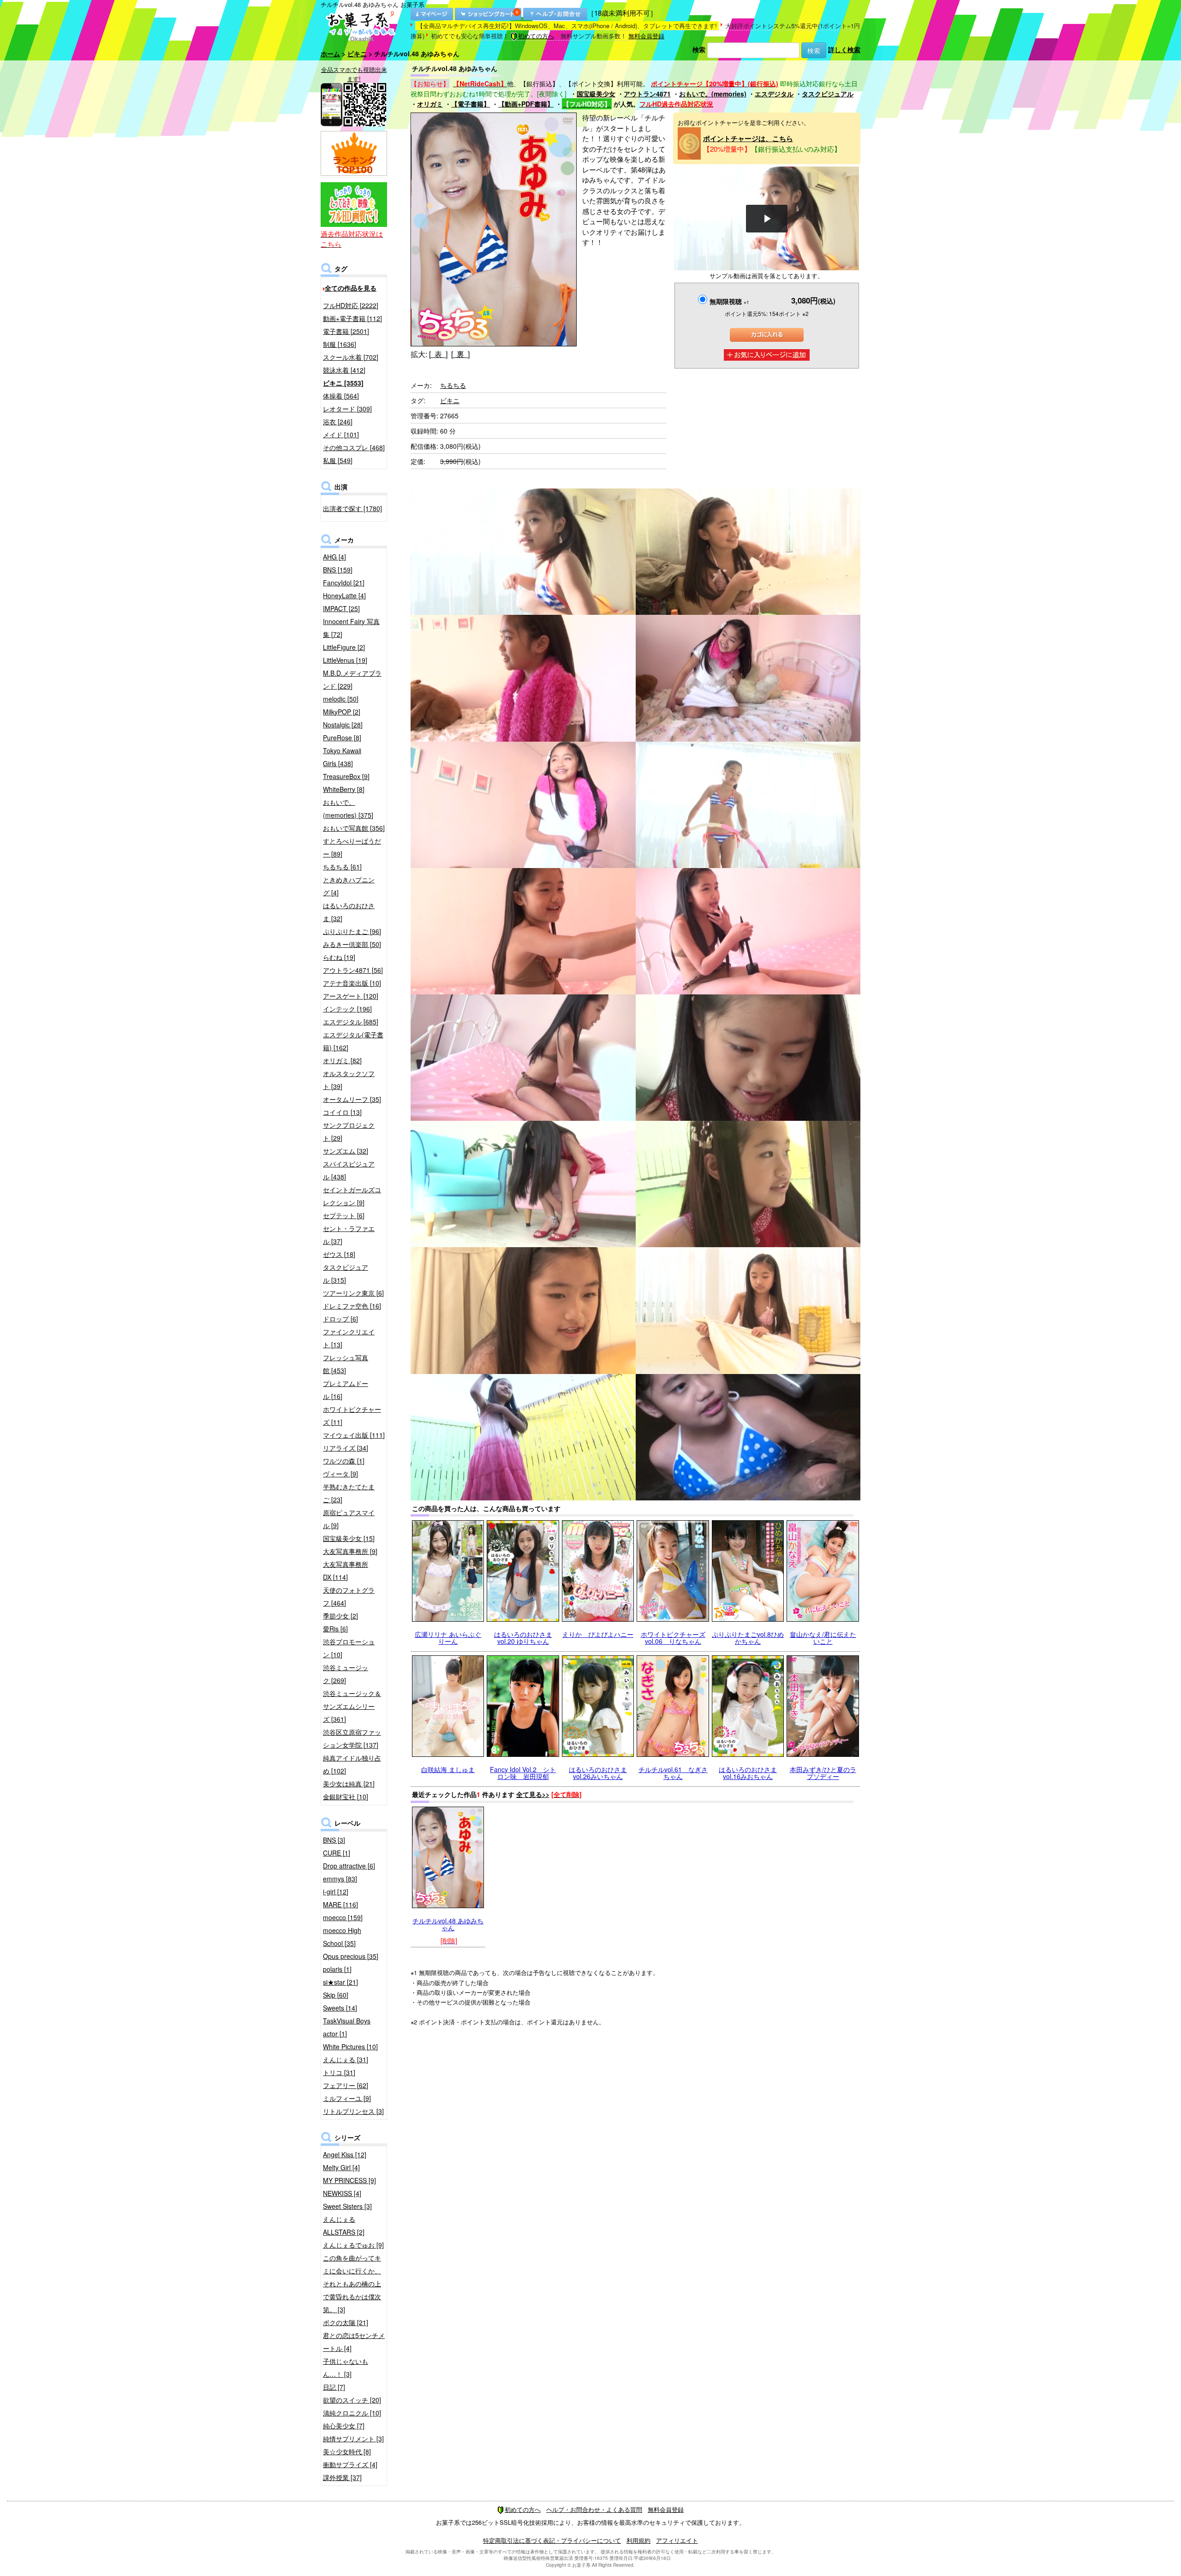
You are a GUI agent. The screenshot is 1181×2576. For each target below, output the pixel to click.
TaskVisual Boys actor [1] (347, 2027)
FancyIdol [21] (344, 583)
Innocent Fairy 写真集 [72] (351, 628)
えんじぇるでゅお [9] (353, 2245)
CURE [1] (337, 1853)
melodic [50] (341, 699)
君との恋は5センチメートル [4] (354, 2342)
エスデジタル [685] (351, 1022)
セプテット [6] (344, 1215)
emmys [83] (340, 1879)
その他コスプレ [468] (354, 447)
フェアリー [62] (346, 2085)
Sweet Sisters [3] (347, 2206)
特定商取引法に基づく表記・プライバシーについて (552, 2540)
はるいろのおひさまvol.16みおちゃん (748, 1773)
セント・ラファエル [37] (349, 1235)
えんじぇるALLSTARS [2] (344, 2225)
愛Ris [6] (335, 1629)
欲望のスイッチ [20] (352, 2400)
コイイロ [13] (342, 1112)
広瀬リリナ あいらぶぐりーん (448, 1638)
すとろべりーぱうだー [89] (352, 847)
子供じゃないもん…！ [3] (346, 2368)
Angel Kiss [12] (345, 2154)
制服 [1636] (340, 344)
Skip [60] (336, 1995)
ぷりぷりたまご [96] (352, 931)
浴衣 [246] (338, 422)
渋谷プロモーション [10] (349, 1648)
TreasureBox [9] (346, 776)
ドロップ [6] (340, 1319)
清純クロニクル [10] (352, 2413)
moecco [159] (343, 1917)
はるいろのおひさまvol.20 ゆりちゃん (523, 1638)
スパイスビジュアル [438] (349, 1170)
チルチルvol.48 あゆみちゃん (448, 1924)
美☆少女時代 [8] (347, 2451)
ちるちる (453, 385)
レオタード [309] (347, 409)
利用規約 (638, 2540)
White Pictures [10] (350, 2047)
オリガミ (430, 104)
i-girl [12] (336, 1892)
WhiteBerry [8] (344, 789)
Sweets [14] (340, 2008)
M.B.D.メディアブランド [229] (352, 679)
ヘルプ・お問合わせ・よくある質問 (594, 2509)
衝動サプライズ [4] (350, 2464)
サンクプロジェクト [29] (349, 1131)
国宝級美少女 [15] (349, 1538)
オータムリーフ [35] (352, 1099)
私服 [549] (338, 460)
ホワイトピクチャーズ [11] (352, 1416)
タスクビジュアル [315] (346, 1273)
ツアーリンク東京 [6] (353, 1293)
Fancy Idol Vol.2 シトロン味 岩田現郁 (523, 1773)
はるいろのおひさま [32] (349, 912)
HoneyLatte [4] (344, 595)
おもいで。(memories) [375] (348, 809)
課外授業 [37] (342, 2477)
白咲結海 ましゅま (448, 1769)
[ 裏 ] (460, 354)
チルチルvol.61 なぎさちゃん (673, 1773)
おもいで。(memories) (713, 94)
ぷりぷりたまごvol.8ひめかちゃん (748, 1638)
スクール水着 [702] (351, 357)
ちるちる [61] (342, 867)
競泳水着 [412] (344, 370)
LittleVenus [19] (345, 660)
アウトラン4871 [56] (353, 970)
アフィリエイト (677, 2540)
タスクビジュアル (828, 94)
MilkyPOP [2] (342, 712)
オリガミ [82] (342, 1060)
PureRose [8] (342, 738)
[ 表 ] (438, 354)
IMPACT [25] (341, 608)
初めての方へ (536, 36)
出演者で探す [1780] (352, 508)
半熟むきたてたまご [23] (349, 1493)
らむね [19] (339, 957)
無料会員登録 (646, 36)
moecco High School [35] (342, 1937)
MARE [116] (340, 1904)
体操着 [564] (341, 396)
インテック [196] (347, 1009)
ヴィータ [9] (340, 1474)
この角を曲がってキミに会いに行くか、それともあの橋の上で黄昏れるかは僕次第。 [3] (352, 2284)
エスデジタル (774, 94)
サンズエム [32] (346, 1151)
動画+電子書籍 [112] (352, 318)
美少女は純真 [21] (349, 1784)
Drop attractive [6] (349, 1866)
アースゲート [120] (351, 996)
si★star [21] (340, 1982)
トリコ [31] (339, 2072)
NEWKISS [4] (342, 2193)
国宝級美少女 (596, 94)
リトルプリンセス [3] (353, 2111)
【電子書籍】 (471, 104)
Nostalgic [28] (343, 725)
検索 (699, 49)
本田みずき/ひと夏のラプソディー (823, 1773)
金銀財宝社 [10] (346, 1797)
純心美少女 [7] (344, 2426)
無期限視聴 (729, 301)
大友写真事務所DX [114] (346, 1571)
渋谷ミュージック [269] (346, 1674)
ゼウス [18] (339, 1254)
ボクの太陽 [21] (346, 2322)
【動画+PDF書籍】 (526, 104)
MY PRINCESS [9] (349, 2180)
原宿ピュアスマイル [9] (349, 1519)
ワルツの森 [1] (344, 1461)
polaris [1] (337, 1969)
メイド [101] (341, 434)
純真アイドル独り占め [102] (352, 1764)
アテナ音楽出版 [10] (352, 983)
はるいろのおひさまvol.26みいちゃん (598, 1773)
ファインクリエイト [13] (349, 1338)
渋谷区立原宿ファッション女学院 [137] (352, 1738)
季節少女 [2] (340, 1616)
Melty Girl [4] (341, 2167)
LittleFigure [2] (344, 647)
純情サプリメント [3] (353, 2439)
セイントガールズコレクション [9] (352, 1196)
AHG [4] (334, 557)
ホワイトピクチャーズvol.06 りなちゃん (673, 1638)
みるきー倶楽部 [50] (352, 944)
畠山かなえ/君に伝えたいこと (823, 1638)
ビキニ (357, 54)
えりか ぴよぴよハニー (598, 1634)
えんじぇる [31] (346, 2059)
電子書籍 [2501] (346, 331)
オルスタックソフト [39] (349, 1080)
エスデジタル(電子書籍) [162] (353, 1041)
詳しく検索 (844, 49)
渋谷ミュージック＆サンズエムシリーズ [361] (352, 1706)
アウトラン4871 (647, 94)
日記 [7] (334, 2387)
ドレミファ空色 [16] (352, 1306)
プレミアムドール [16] (346, 1390)
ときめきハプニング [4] (349, 886)
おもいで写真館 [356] (354, 828)
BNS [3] (334, 1840)
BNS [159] (338, 570)
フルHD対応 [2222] (351, 305)
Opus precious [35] (351, 1956)
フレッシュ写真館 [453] (346, 1364)
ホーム (330, 54)
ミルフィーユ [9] (347, 2098)
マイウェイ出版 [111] (354, 1435)
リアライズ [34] (346, 1448)
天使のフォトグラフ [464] (349, 1596)
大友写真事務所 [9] (350, 1551)
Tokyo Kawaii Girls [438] (342, 757)
